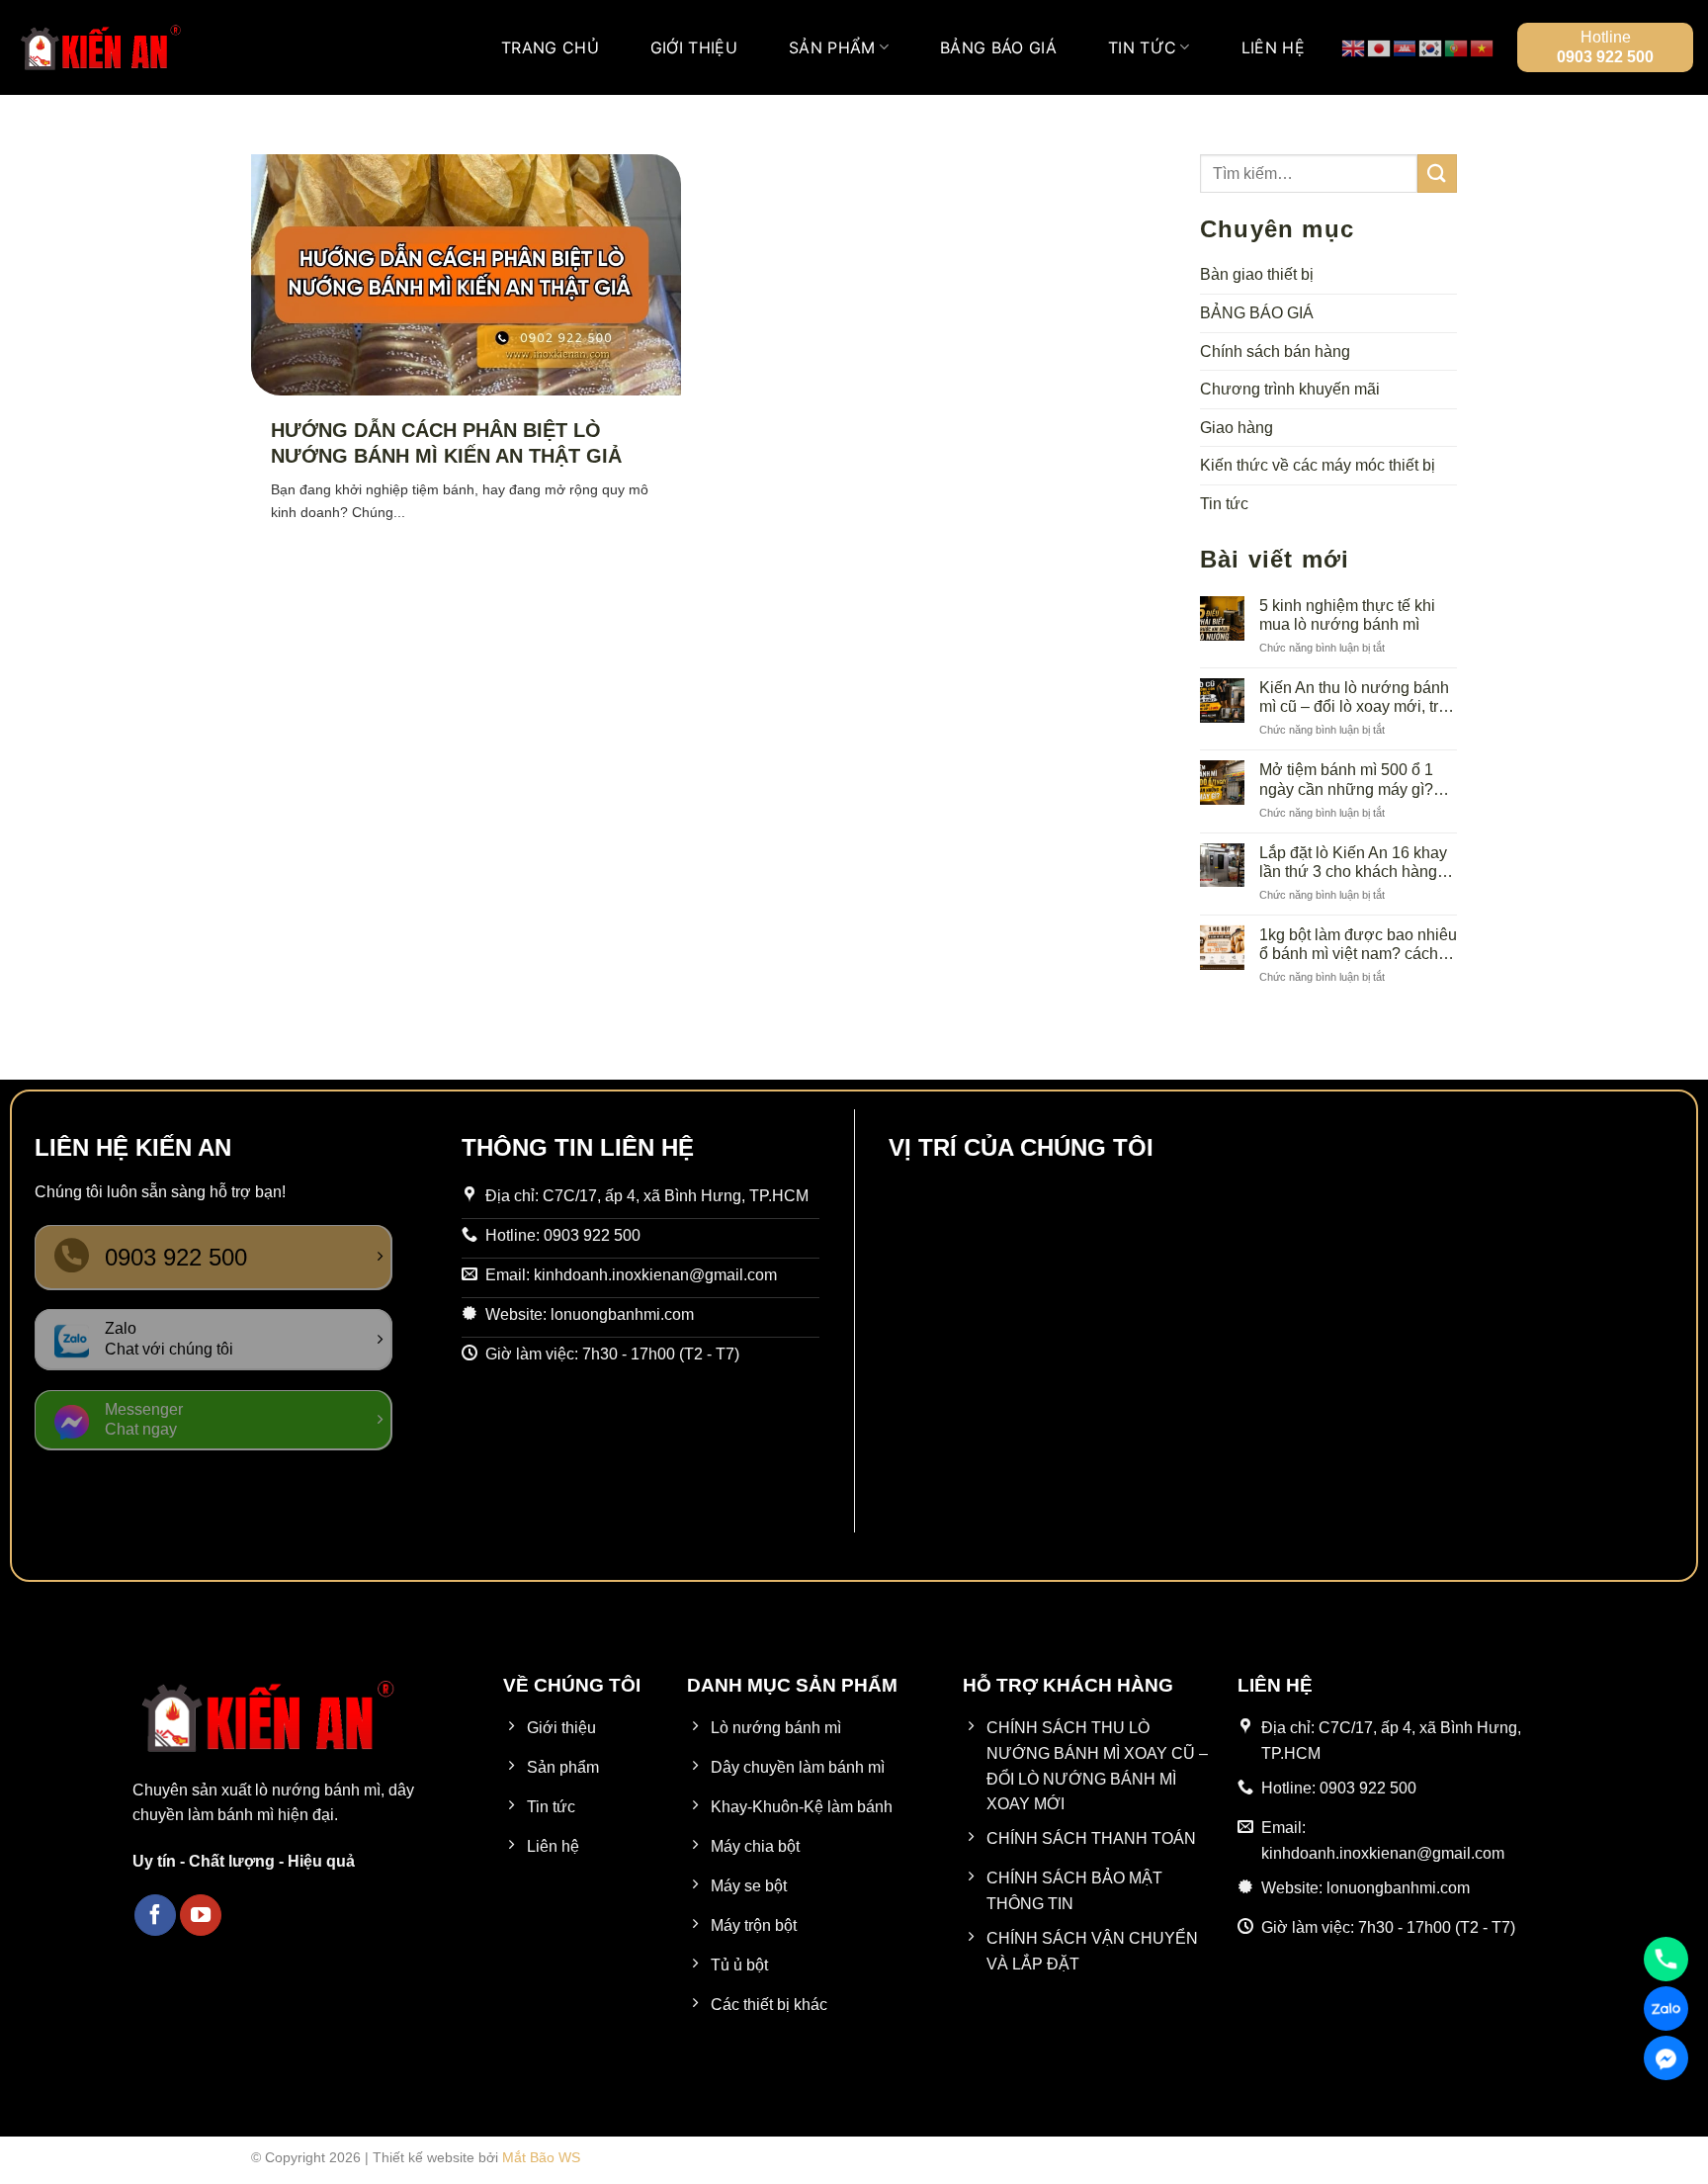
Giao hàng (1237, 428)
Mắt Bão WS (541, 2157)
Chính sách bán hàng (1275, 351)
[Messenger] (1666, 2058)
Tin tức (1142, 47)
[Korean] (1431, 47)
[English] (1354, 47)
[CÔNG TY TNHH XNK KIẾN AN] (100, 47)
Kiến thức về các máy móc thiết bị (1318, 465)
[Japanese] (1380, 47)
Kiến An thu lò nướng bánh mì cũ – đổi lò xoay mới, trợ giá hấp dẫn (1354, 698)
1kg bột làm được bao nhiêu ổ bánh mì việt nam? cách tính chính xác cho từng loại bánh (1358, 945)
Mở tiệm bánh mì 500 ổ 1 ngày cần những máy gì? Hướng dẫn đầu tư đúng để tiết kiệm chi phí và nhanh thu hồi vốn (1356, 780)
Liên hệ (1273, 47)
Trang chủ (550, 47)
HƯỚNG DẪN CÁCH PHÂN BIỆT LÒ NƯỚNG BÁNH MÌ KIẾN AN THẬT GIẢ (446, 443)
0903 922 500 (1605, 57)
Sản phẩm (832, 47)
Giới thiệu (694, 47)
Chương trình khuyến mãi (1290, 389)
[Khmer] (1406, 47)
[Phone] (1666, 1959)
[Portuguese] (1457, 47)
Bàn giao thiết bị (1257, 274)
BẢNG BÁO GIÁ (998, 47)
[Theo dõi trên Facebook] (155, 1915)
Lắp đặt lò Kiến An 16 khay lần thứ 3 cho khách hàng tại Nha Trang (1353, 863)
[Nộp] (1437, 174)
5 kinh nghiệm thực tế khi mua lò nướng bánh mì (1347, 615)
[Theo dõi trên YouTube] (201, 1915)
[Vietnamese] (1483, 47)
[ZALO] (1666, 2009)
